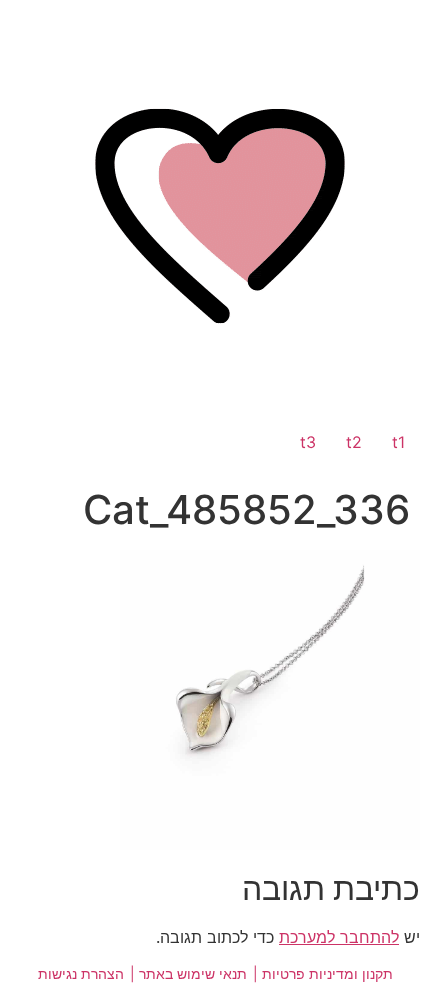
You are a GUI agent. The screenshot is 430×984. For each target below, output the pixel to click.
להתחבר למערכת (339, 937)
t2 (354, 442)
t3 (308, 442)
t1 (398, 442)
